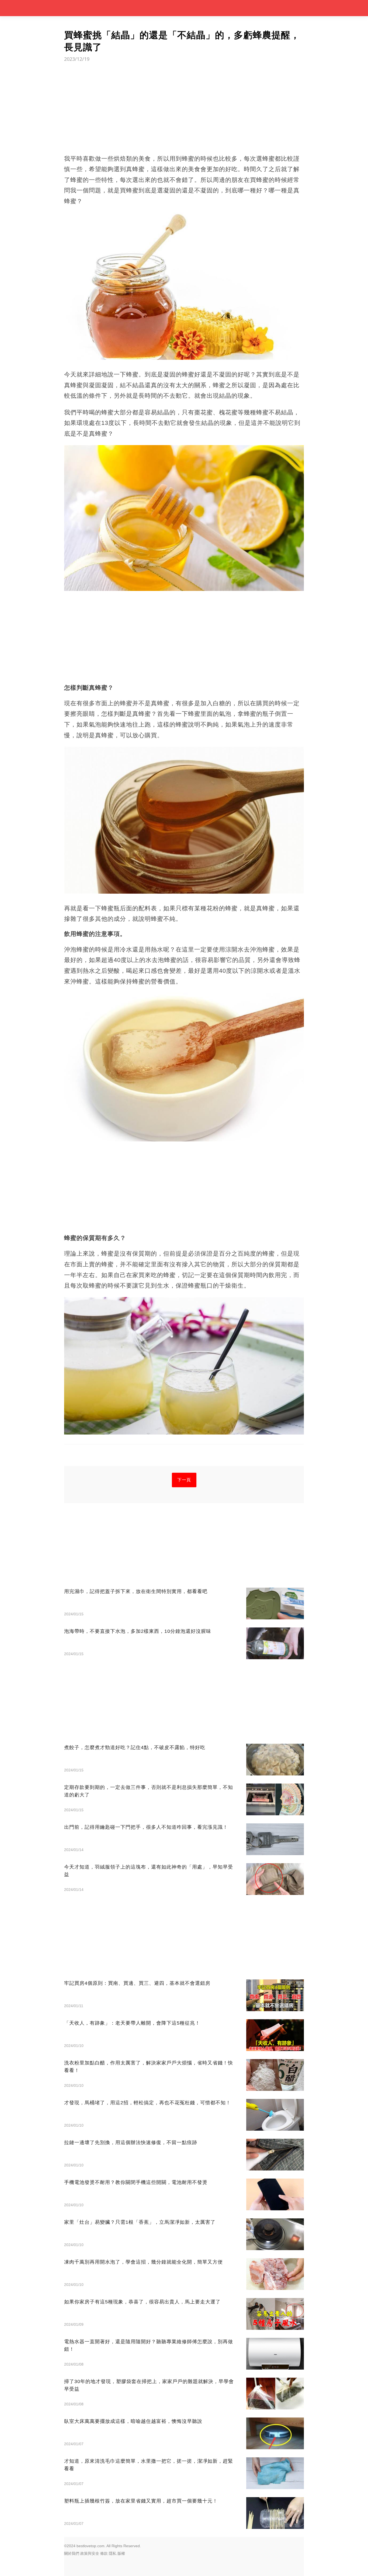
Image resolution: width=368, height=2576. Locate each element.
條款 (104, 2553)
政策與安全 (90, 2553)
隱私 (113, 2553)
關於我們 (72, 2553)
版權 (121, 2553)
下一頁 (184, 1480)
